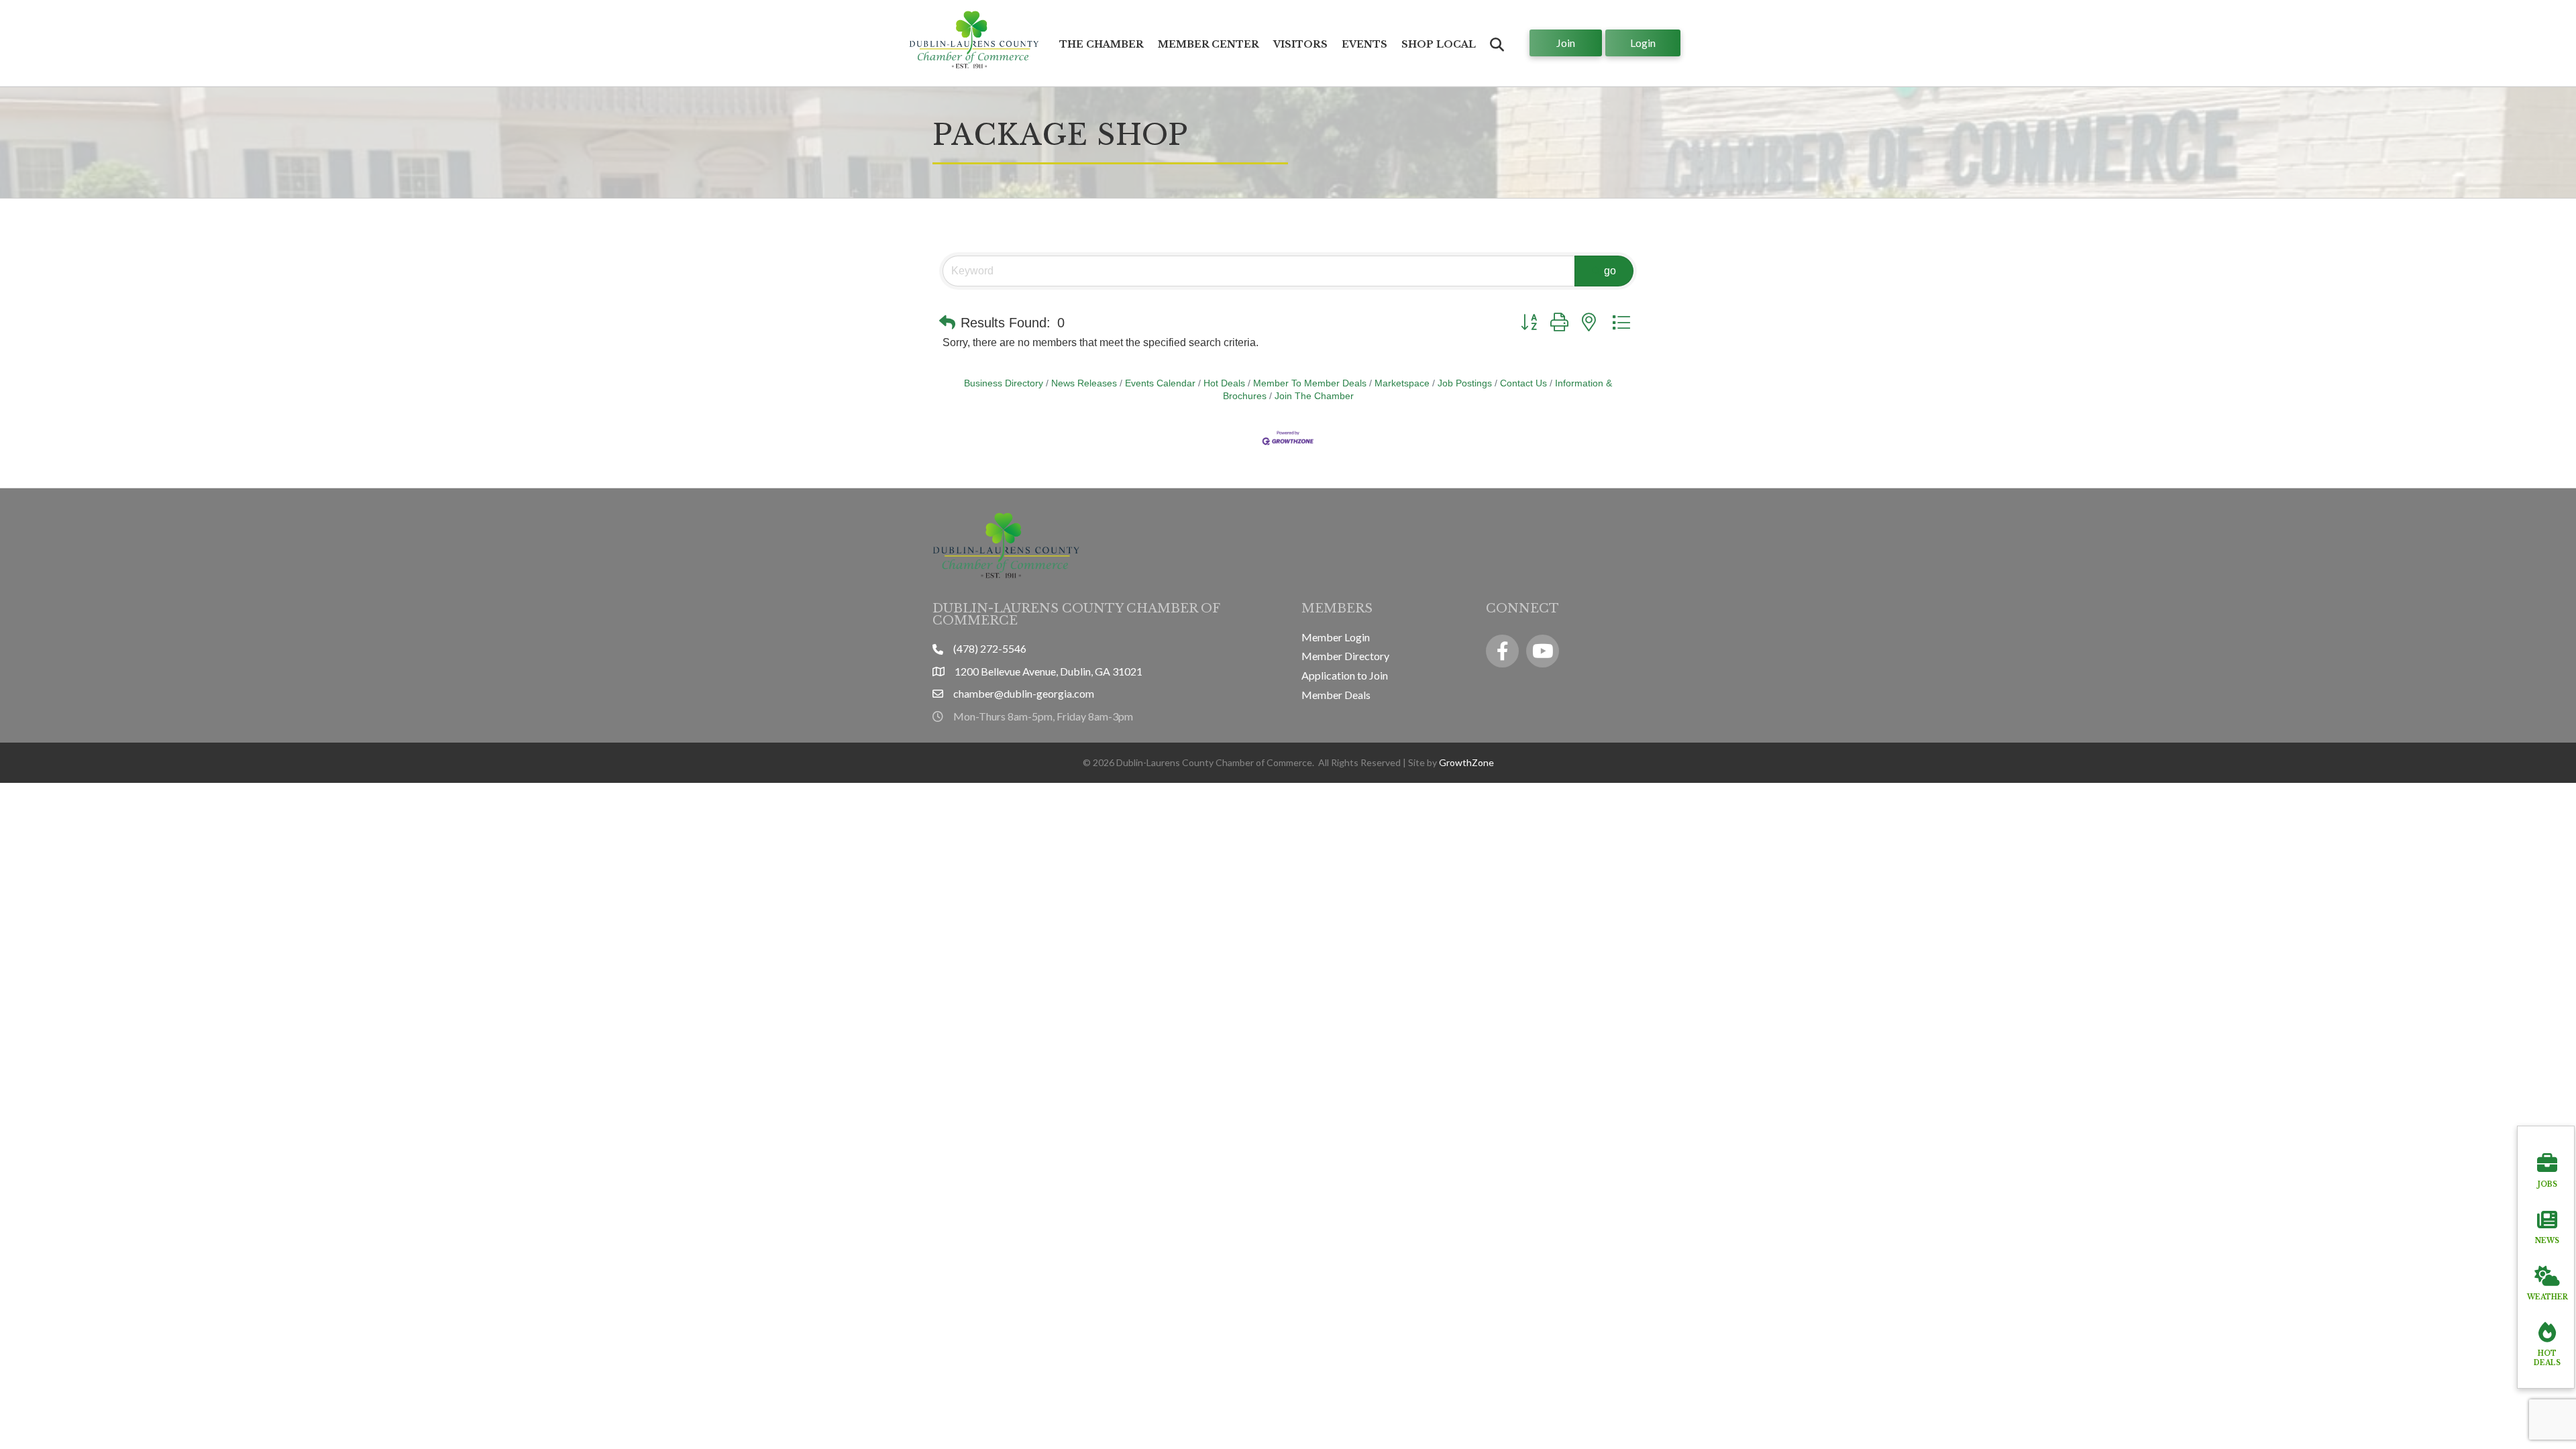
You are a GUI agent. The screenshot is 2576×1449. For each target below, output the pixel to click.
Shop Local (1439, 44)
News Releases (1084, 383)
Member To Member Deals (1310, 383)
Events (1364, 44)
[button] (947, 323)
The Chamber (1102, 44)
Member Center (1209, 44)
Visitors (1300, 44)
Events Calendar (1160, 383)
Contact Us (1523, 383)
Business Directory (1004, 383)
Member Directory (1345, 656)
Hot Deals (1224, 383)
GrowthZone (1466, 762)
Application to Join (1345, 675)
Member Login (1336, 637)
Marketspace (1402, 383)
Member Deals (1336, 695)
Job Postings (1465, 383)
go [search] (1610, 271)
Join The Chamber (1314, 396)
